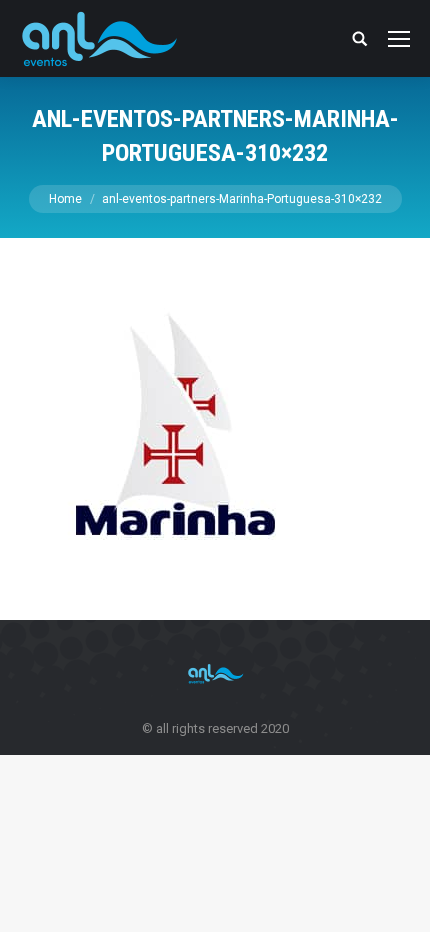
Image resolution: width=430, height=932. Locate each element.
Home (65, 199)
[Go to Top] (398, 900)
